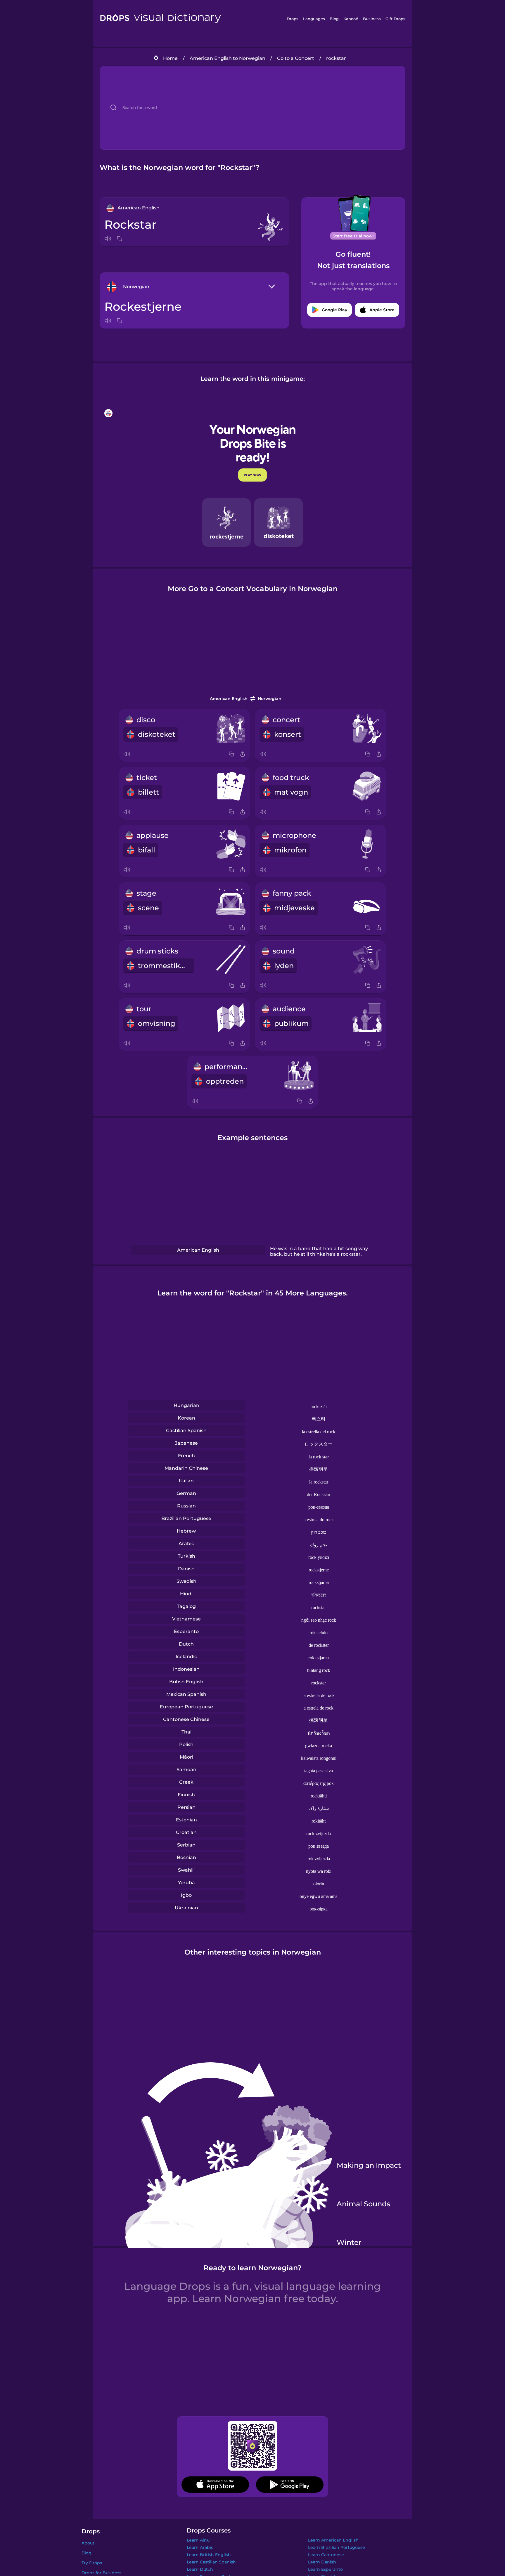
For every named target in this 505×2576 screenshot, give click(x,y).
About (88, 2543)
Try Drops (92, 2563)
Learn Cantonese (326, 2555)
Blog (334, 19)
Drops (293, 19)
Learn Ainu (198, 2540)
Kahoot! (351, 19)
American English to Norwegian (228, 58)
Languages (314, 19)
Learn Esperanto (325, 2569)
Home (170, 58)
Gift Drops (395, 19)
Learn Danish (322, 2562)
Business (372, 19)
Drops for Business (101, 2573)
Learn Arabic (200, 2547)
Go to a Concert (296, 58)
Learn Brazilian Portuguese (337, 2547)
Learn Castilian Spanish (211, 2562)
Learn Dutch (200, 2569)
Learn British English (209, 2555)
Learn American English (333, 2540)
